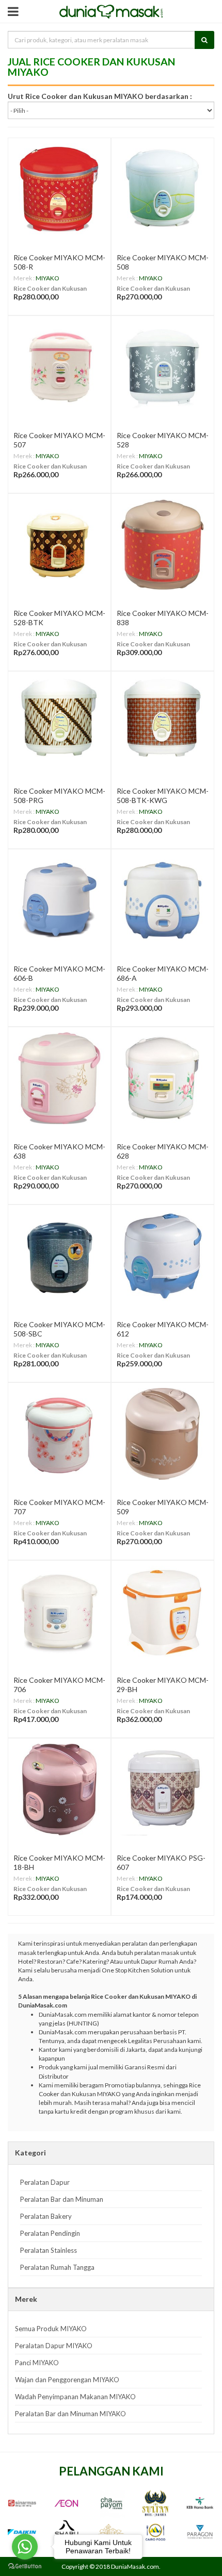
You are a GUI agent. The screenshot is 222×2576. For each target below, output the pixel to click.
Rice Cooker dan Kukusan (50, 288)
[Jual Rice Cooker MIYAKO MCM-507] (59, 367)
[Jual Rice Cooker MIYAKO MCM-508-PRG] (59, 723)
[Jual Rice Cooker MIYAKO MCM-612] (163, 1256)
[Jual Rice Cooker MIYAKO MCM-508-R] (59, 189)
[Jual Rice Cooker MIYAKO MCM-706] (59, 1612)
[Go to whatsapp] (25, 2547)
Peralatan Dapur (45, 2182)
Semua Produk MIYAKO (51, 2329)
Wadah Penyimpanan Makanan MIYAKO (75, 2397)
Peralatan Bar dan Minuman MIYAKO (70, 2414)
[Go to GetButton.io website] (25, 2566)
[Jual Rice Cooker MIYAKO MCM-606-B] (59, 900)
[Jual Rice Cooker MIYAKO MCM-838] (163, 545)
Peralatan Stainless (49, 2250)
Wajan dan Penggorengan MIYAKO (67, 2380)
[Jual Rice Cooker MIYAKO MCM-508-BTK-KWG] (163, 723)
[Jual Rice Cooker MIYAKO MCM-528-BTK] (59, 545)
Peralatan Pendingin (50, 2233)
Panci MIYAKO (37, 2363)
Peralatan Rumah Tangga (57, 2267)
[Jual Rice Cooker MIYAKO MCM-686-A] (163, 900)
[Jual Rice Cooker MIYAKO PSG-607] (163, 1789)
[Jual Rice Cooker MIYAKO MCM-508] (163, 189)
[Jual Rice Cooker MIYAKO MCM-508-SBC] (59, 1256)
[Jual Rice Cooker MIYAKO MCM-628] (163, 1078)
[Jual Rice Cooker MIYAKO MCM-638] (59, 1078)
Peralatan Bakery (46, 2216)
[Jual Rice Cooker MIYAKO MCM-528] (163, 367)
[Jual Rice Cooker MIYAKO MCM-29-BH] (163, 1612)
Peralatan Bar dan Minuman (62, 2199)
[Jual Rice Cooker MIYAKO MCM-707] (59, 1434)
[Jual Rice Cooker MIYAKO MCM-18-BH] (59, 1789)
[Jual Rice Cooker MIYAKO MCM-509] (163, 1434)
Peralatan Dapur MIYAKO (54, 2346)
